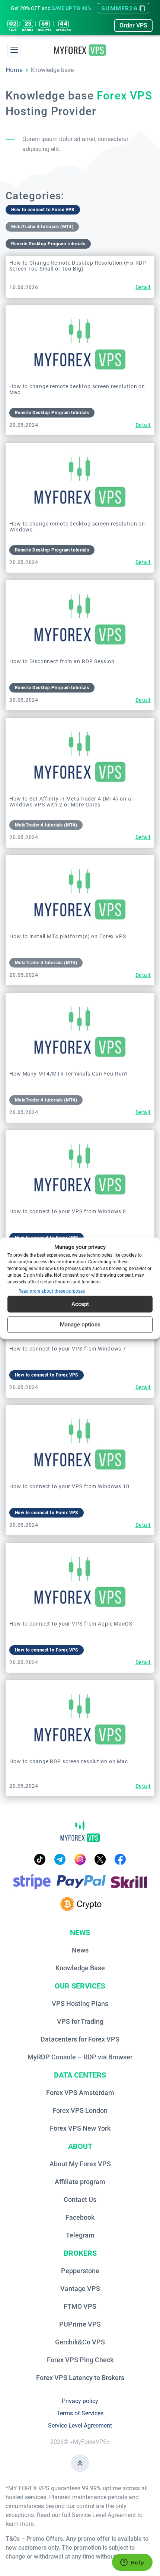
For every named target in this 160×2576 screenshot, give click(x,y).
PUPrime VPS (80, 2324)
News (80, 1950)
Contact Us (80, 2199)
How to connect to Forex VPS (43, 210)
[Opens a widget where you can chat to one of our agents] (132, 2563)
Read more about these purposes (52, 1291)
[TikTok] (40, 1859)
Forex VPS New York (80, 2128)
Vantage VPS (80, 2289)
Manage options (80, 1325)
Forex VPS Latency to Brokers (80, 2378)
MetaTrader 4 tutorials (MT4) (42, 227)
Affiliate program (80, 2182)
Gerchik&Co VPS (80, 2342)
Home (14, 70)
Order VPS (133, 25)
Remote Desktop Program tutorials (48, 244)
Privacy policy (80, 2401)
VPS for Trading (80, 2021)
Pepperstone (80, 2271)
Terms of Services (80, 2413)
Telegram (80, 2235)
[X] (100, 1859)
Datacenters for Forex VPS (80, 2039)
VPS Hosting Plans (80, 2004)
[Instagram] (80, 1859)
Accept (80, 1304)
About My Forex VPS (80, 2164)
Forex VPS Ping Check (80, 2360)
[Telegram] (60, 1859)
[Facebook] (120, 1859)
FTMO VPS (80, 2306)
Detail (143, 287)
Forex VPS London (80, 2110)
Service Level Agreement (80, 2426)
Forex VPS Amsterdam (80, 2093)
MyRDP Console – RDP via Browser (80, 2057)
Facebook (80, 2217)
